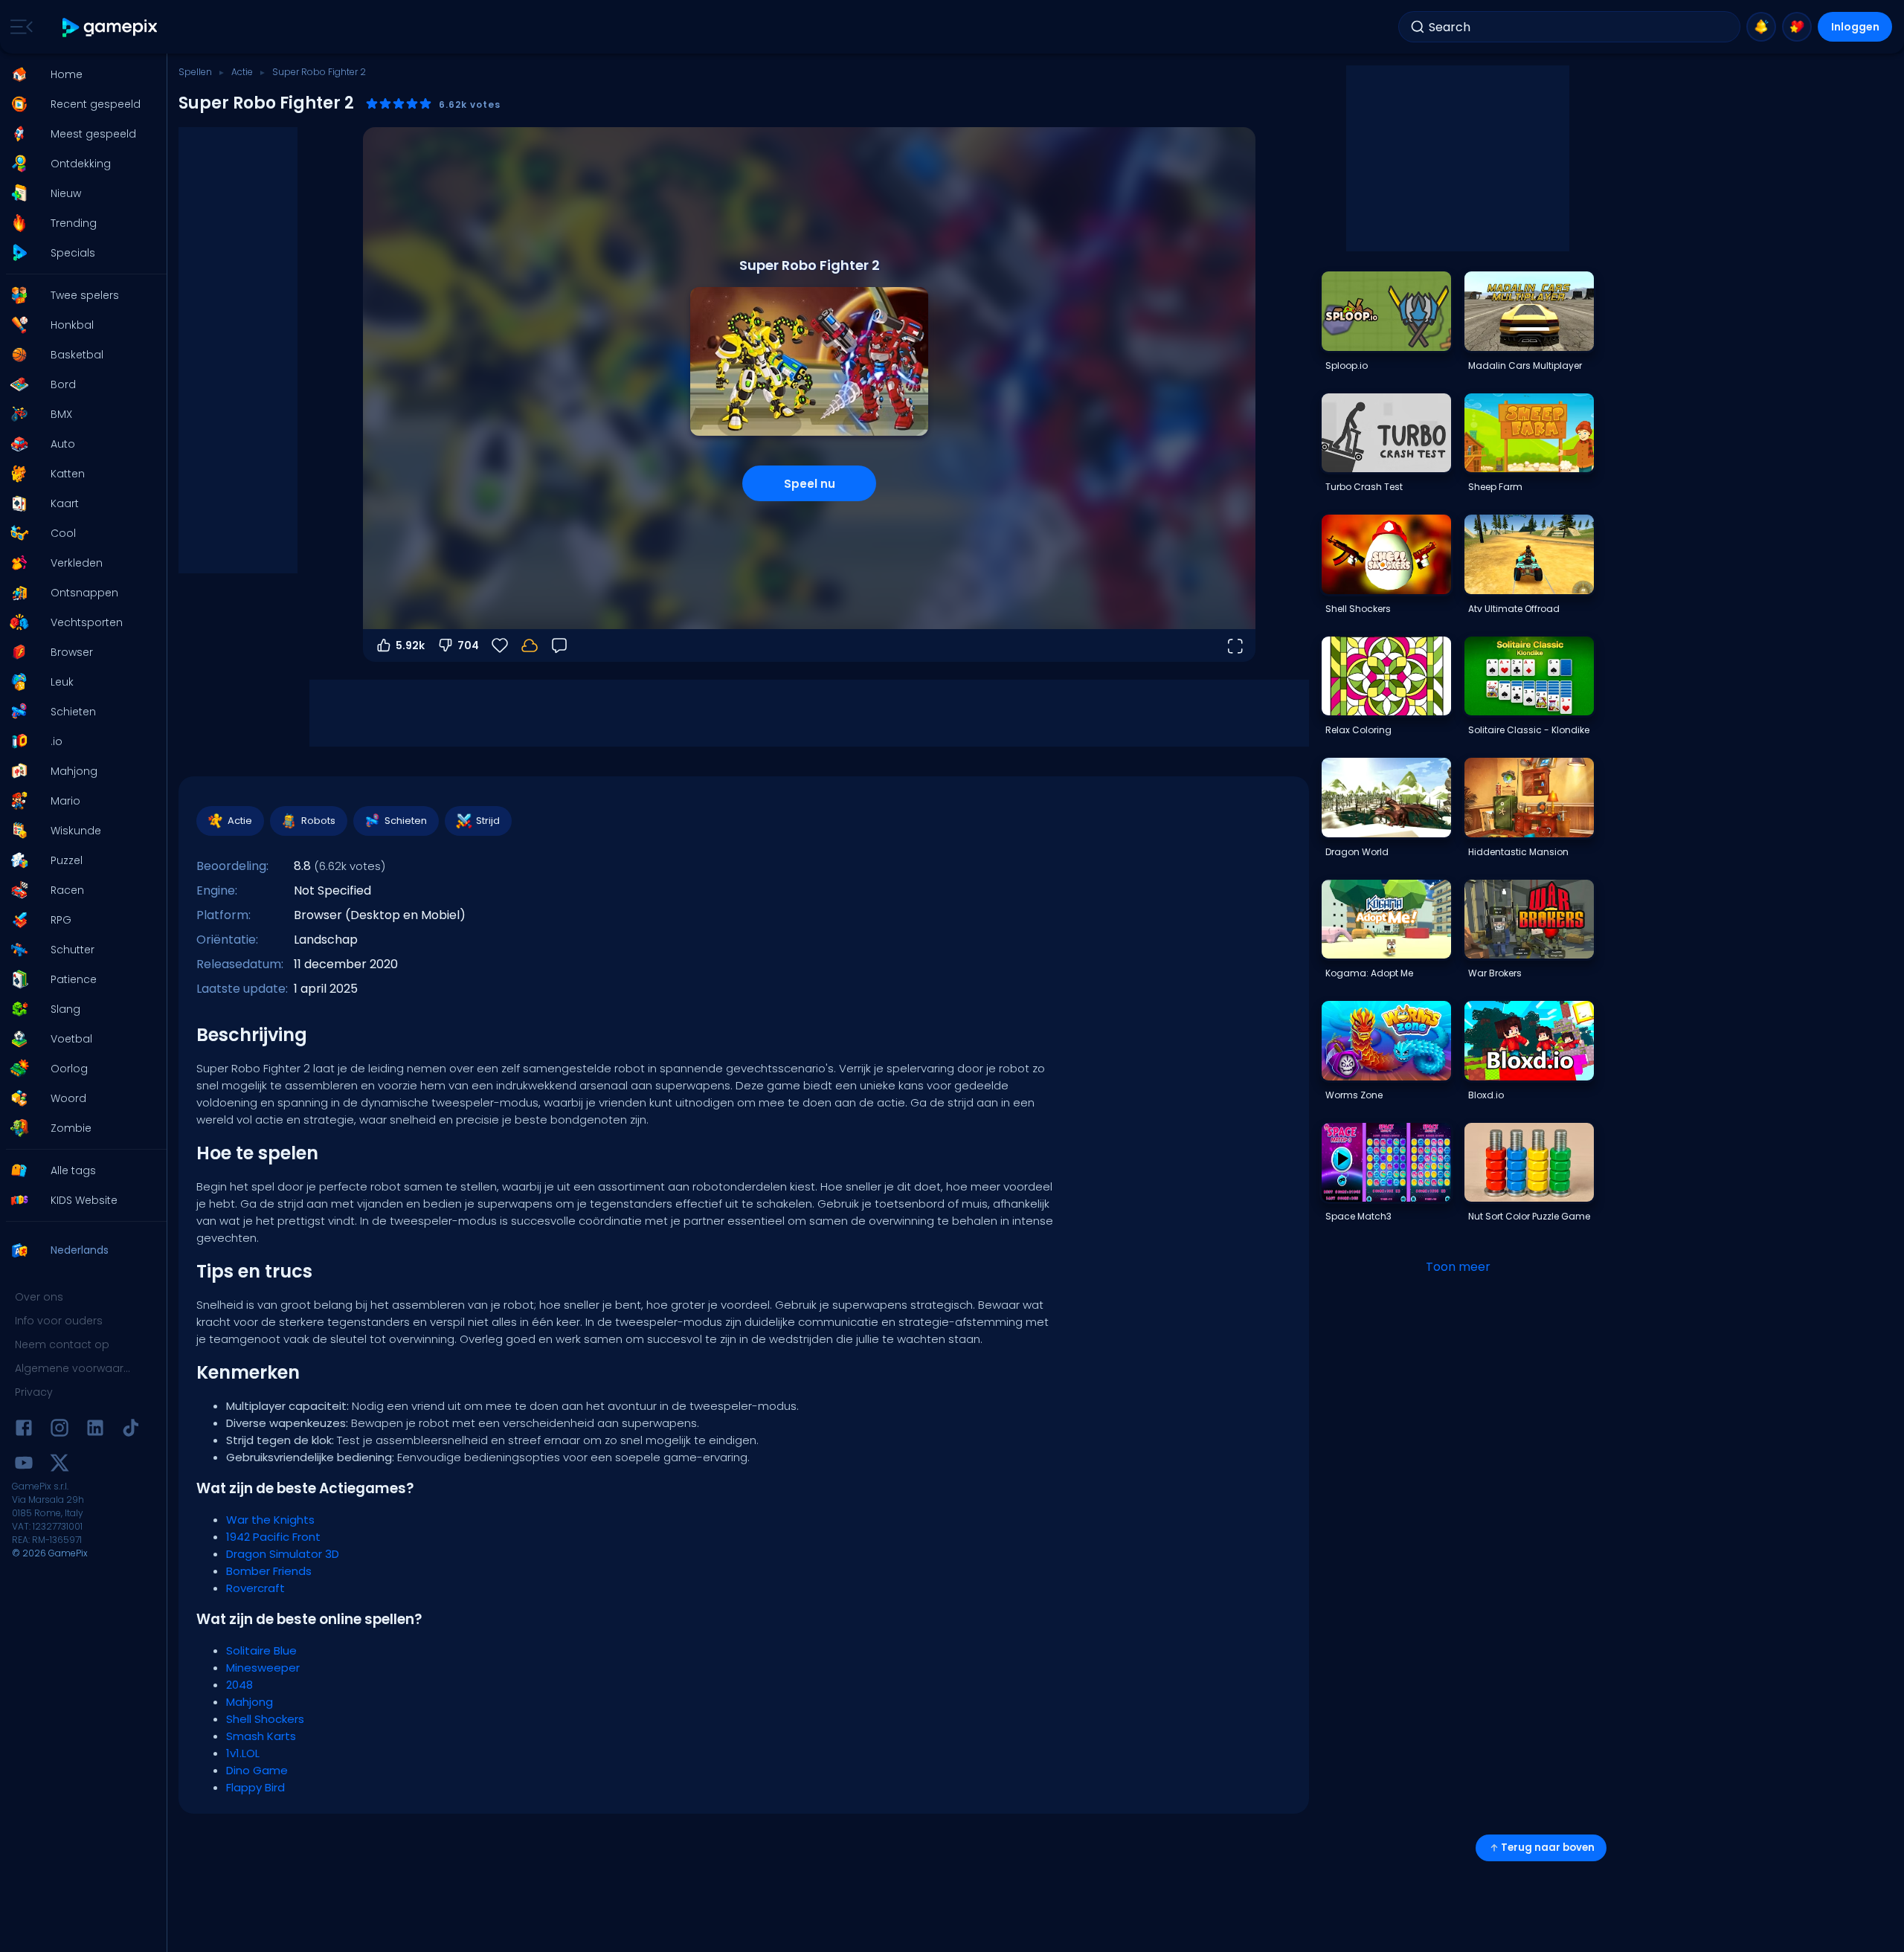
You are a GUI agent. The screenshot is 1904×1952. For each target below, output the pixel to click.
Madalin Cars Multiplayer (1525, 365)
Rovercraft (255, 1588)
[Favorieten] (1797, 27)
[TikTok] (131, 1430)
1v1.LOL (243, 1753)
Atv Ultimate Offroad (1514, 609)
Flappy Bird (255, 1787)
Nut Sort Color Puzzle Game (1529, 1216)
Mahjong (250, 1702)
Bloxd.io (1486, 1095)
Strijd (488, 821)
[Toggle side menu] (19, 27)
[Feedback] (559, 645)
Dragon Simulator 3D (283, 1554)
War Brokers (1495, 973)
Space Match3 (1358, 1216)
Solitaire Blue (261, 1650)
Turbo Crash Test (1364, 487)
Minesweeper (263, 1668)
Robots (318, 821)
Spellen (195, 72)
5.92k (410, 645)
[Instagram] (59, 1430)
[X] (59, 1465)
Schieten (406, 821)
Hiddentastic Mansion (1518, 852)
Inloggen (1855, 27)
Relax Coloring (1358, 730)
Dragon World (1357, 852)
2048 (239, 1685)
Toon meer (1458, 1267)
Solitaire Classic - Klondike (1529, 730)
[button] (79, 74)
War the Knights (270, 1520)
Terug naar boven (1548, 1848)
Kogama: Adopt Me (1369, 973)
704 (468, 645)
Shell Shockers (265, 1719)
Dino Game (257, 1770)
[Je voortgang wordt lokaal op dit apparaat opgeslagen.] (530, 645)
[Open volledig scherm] (1235, 645)
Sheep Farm (1495, 487)
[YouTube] (24, 1465)
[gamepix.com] (110, 27)
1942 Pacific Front (273, 1537)
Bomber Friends (269, 1571)
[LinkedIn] (95, 1430)
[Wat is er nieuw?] (1761, 27)
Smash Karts (261, 1736)
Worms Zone (1354, 1095)
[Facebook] (24, 1430)
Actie (242, 72)
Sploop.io (1347, 365)
